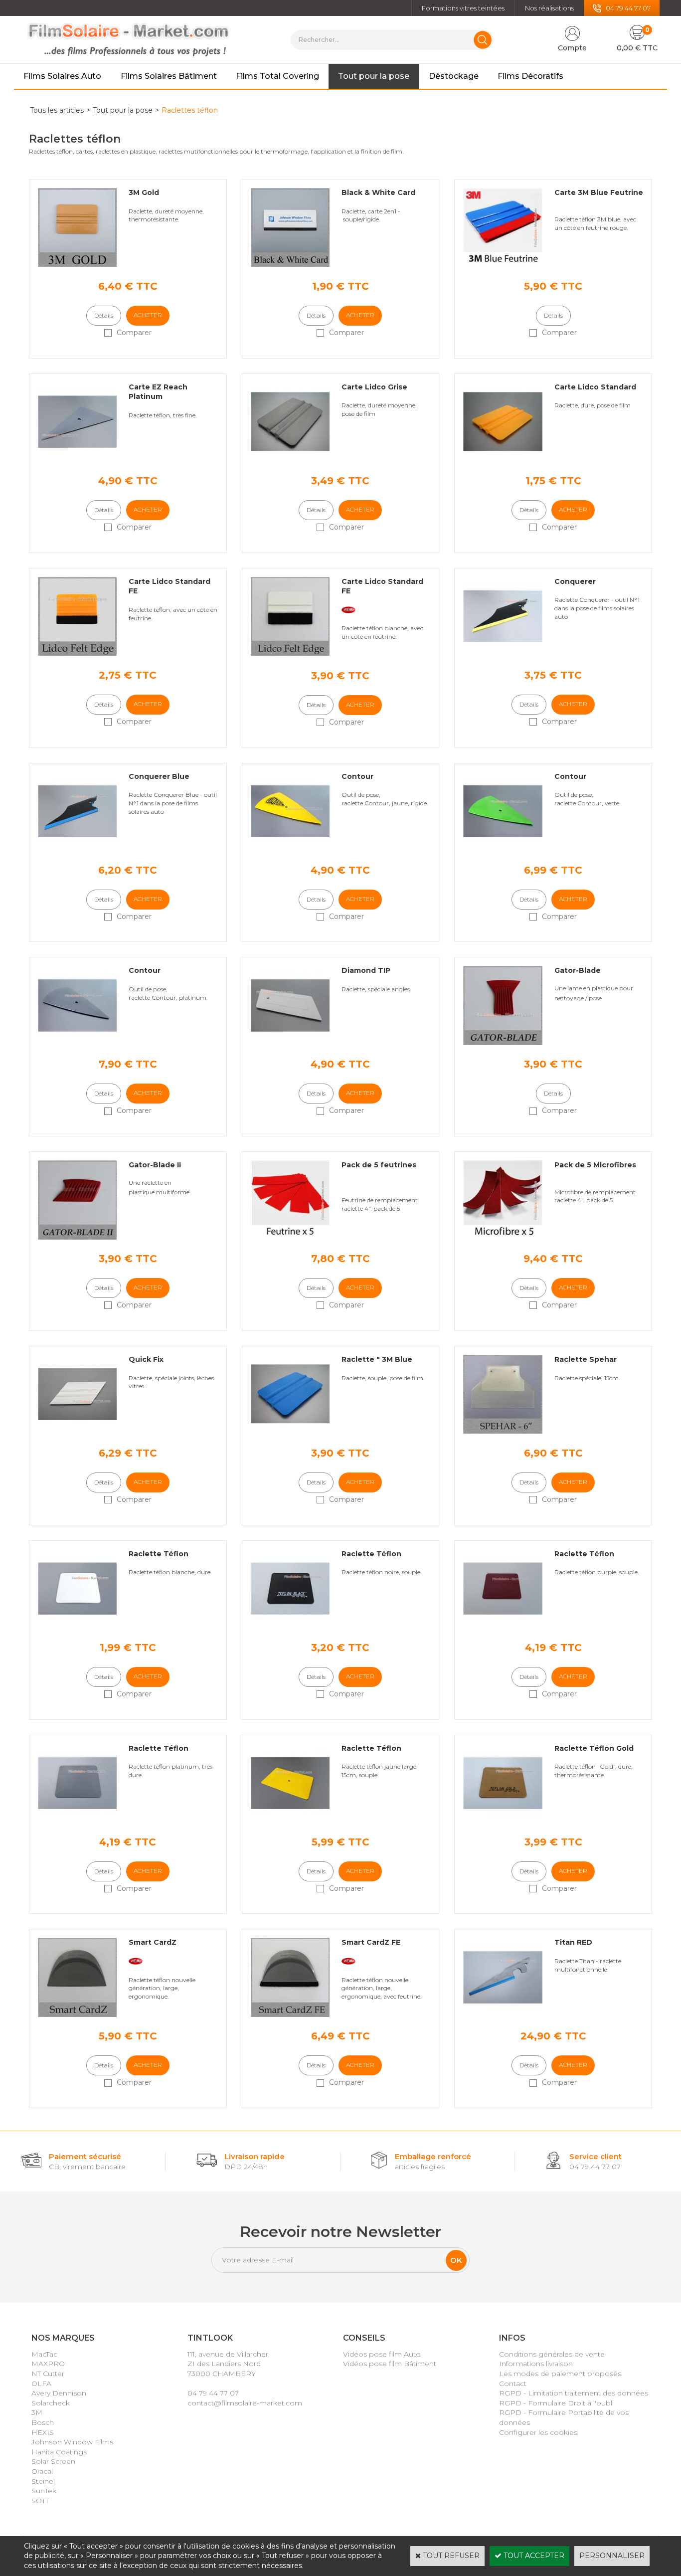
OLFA (41, 2384)
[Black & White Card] (290, 264)
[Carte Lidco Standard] (503, 459)
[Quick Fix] (77, 1431)
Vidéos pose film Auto (382, 2354)
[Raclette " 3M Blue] (290, 1431)
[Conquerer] (503, 653)
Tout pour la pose (374, 76)
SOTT (40, 2501)
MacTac (44, 2354)
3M (37, 2412)
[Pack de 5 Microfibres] (503, 1237)
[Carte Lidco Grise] (290, 459)
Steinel (43, 2481)
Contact (513, 2384)
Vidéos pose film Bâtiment (390, 2364)
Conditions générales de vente (552, 2354)
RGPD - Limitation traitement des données (574, 2393)
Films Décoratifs (530, 76)
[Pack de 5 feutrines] (290, 1237)
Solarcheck (51, 2403)
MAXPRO (48, 2364)
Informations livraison (536, 2364)
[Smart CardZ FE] (290, 2015)
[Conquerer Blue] (77, 848)
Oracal (42, 2471)
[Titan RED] (503, 2015)
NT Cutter (48, 2374)
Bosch (43, 2422)
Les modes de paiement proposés (560, 2374)
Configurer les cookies (538, 2432)
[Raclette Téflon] (77, 1626)
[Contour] (290, 848)
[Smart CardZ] (77, 2015)
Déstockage (454, 76)
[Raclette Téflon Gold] (503, 1820)
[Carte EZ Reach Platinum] (77, 459)
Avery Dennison (59, 2393)
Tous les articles (57, 110)
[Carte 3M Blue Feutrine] (503, 264)
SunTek (44, 2491)
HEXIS (43, 2432)
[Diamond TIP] (290, 1043)
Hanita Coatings (59, 2452)
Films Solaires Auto (62, 76)
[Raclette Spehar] (503, 1431)
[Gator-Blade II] (77, 1237)
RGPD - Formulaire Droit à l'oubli (556, 2403)
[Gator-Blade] (503, 1043)
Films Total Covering (277, 76)
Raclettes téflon (190, 110)
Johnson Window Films (72, 2442)
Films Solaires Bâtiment (169, 76)
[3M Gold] (77, 264)
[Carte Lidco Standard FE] (77, 653)
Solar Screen (53, 2461)
